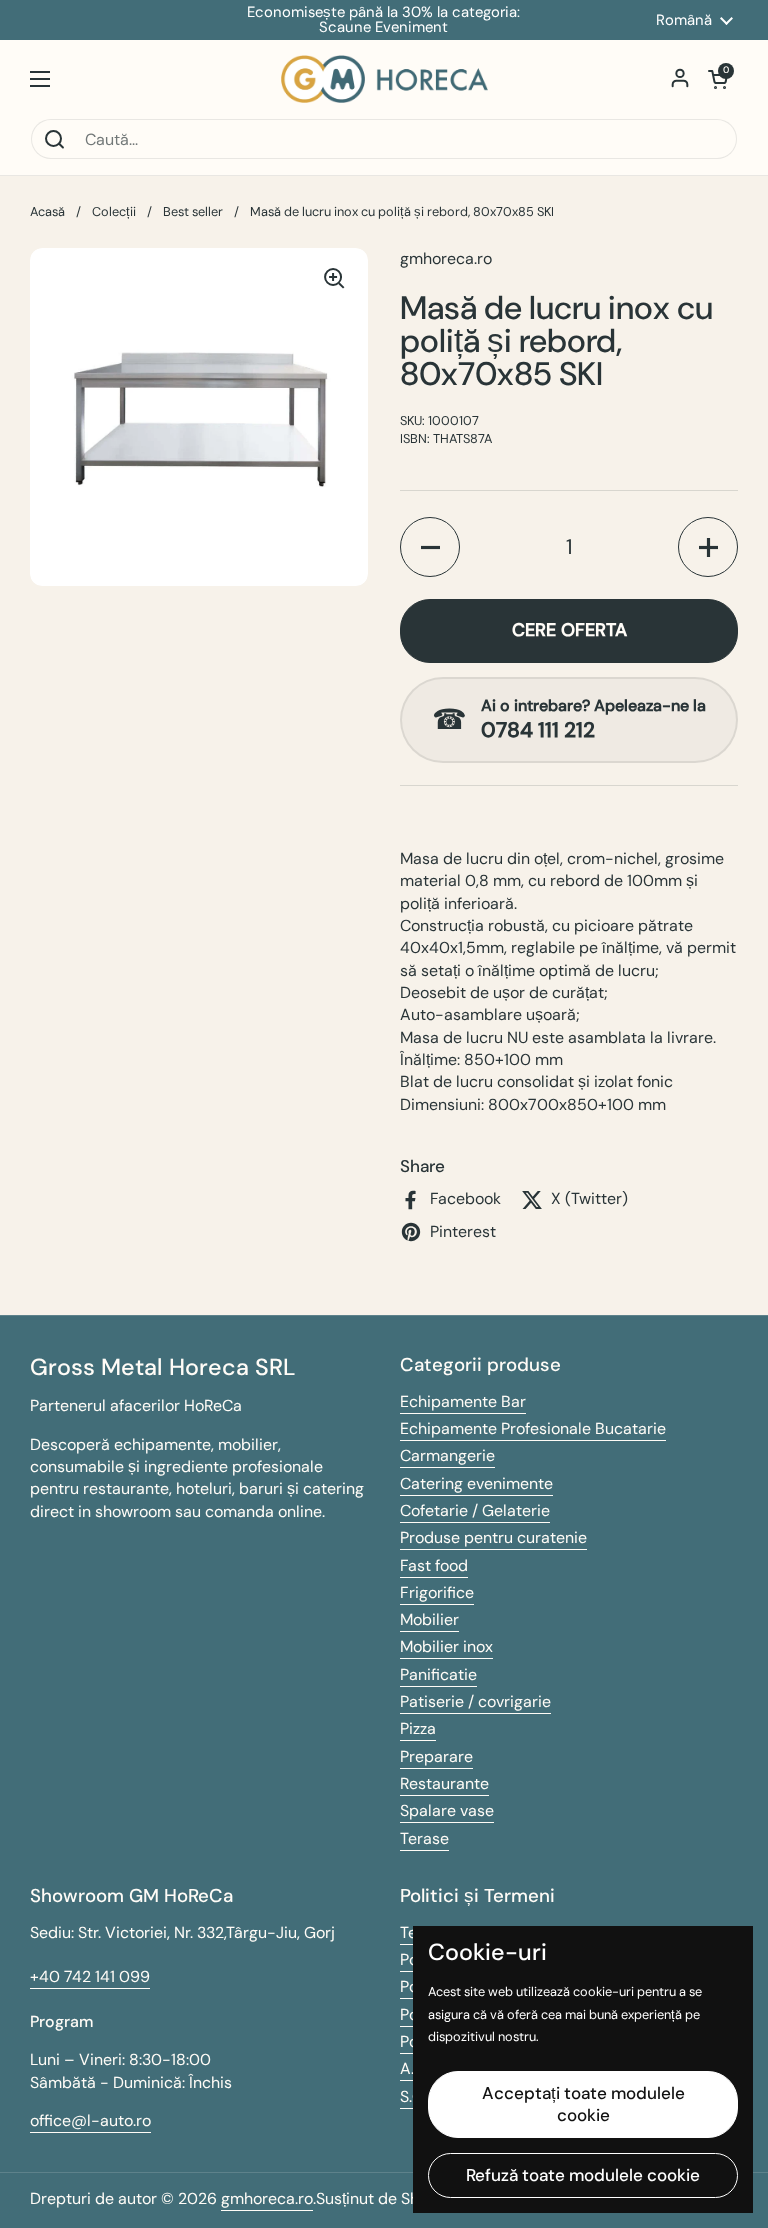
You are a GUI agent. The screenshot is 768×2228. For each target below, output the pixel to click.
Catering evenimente (476, 1483)
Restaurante (444, 1783)
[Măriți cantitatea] (708, 547)
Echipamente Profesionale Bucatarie (533, 1428)
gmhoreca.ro (267, 2198)
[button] (718, 79)
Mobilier (429, 1619)
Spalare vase (447, 1810)
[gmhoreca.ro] (384, 79)
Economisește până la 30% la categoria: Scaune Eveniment (383, 20)
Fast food (434, 1565)
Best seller (193, 211)
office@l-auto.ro (90, 2120)
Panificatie (438, 1674)
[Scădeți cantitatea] (430, 547)
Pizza (418, 1728)
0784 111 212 (538, 730)
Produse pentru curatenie (493, 1537)
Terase (424, 1838)
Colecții (114, 211)
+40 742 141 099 (90, 1976)
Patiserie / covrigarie (475, 1701)
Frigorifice (437, 1592)
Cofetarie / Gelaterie (475, 1510)
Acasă (47, 211)
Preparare (436, 1756)
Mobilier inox (446, 1646)
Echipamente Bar (463, 1401)
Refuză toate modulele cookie (583, 2175)
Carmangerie (447, 1455)
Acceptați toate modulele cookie (583, 2103)
